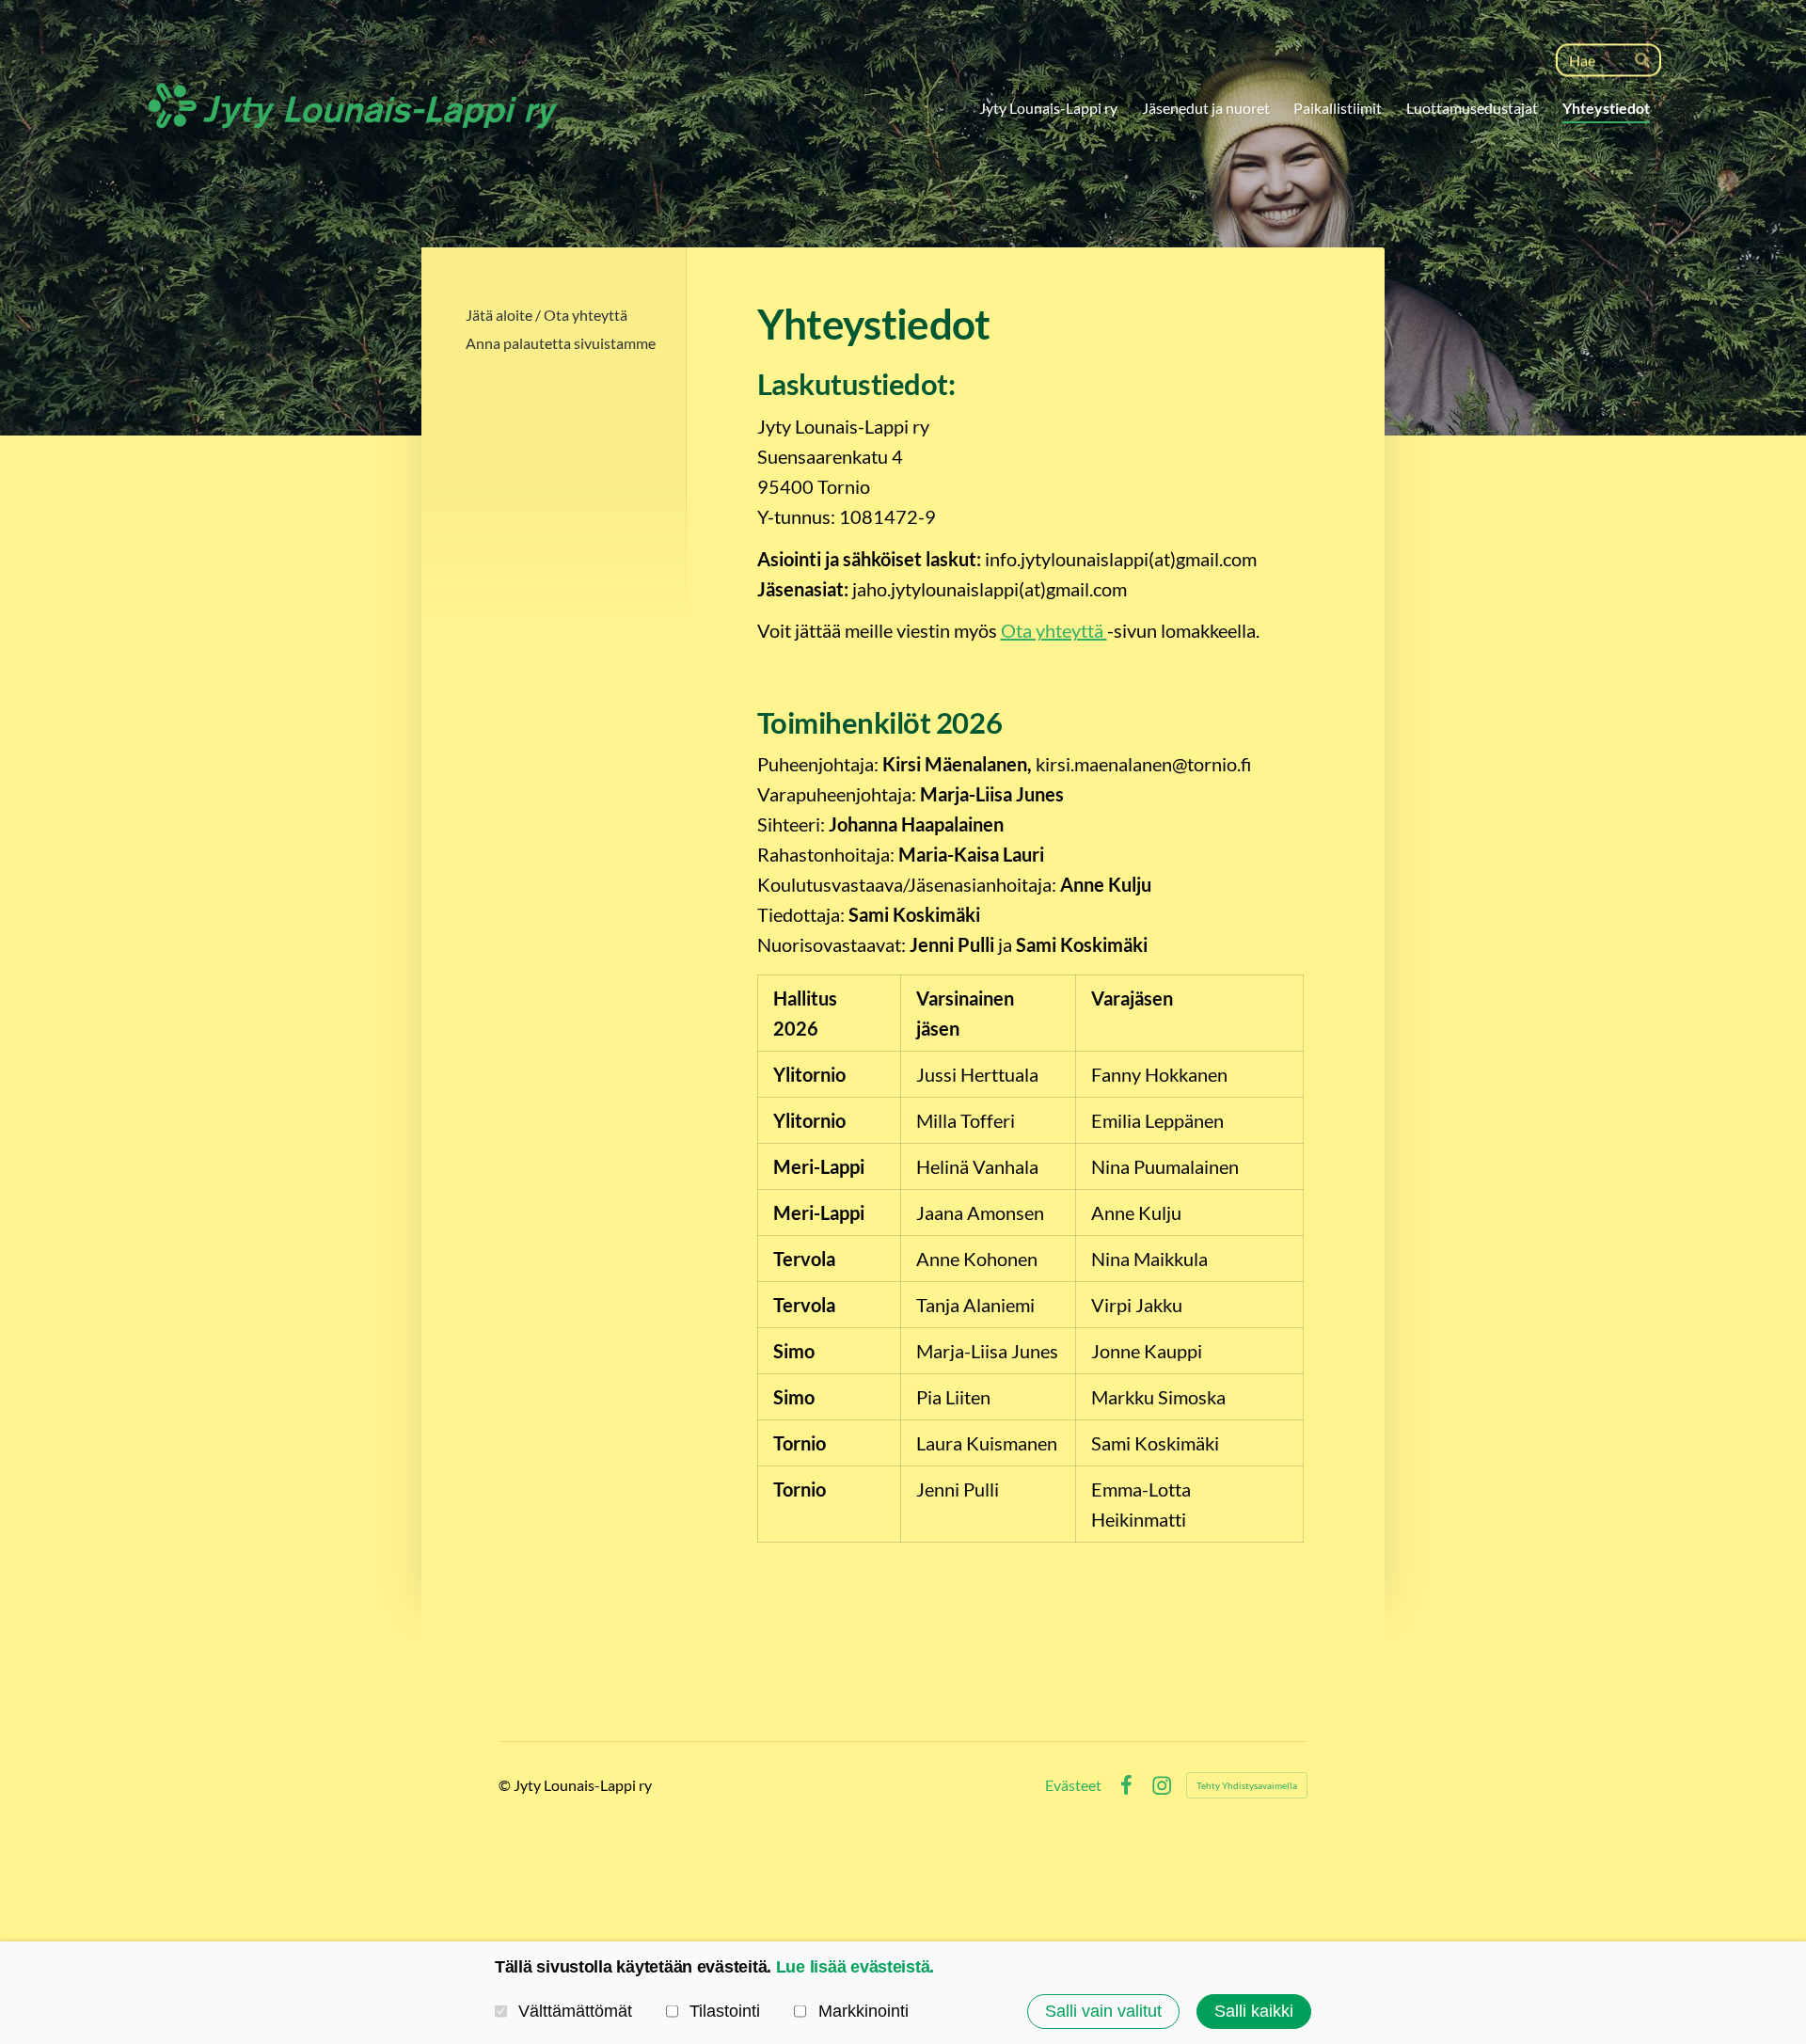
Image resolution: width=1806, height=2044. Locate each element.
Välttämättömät (575, 2011)
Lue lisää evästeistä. (855, 1967)
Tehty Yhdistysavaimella (1247, 1785)
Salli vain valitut (1103, 2011)
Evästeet (1073, 1785)
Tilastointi (725, 2011)
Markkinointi (863, 2011)
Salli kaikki (1254, 2011)
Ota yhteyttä (1054, 630)
